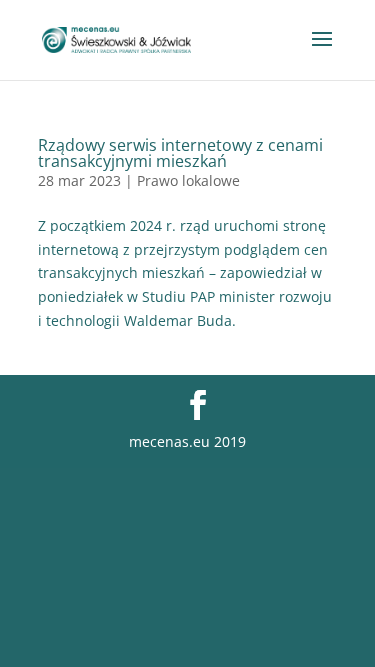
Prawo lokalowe (188, 180)
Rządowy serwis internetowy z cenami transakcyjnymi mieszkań (180, 153)
